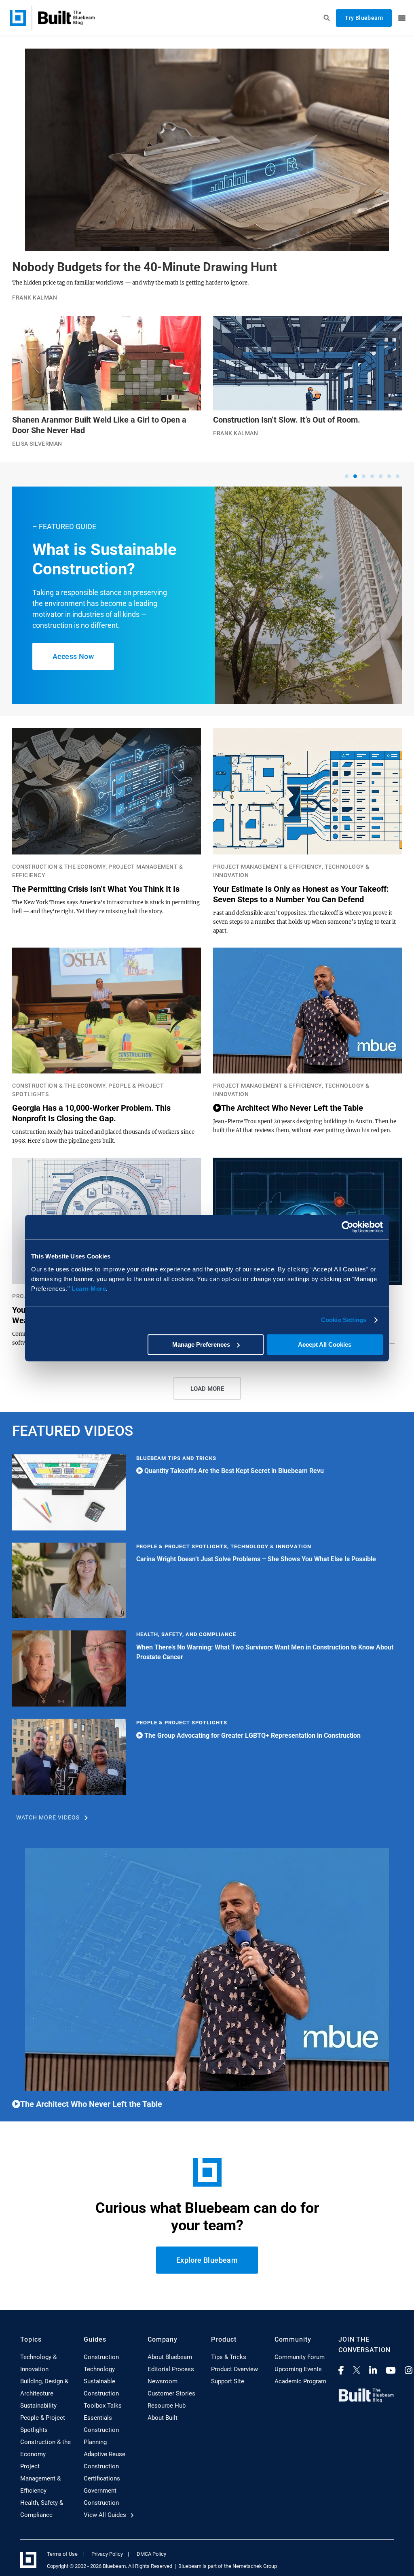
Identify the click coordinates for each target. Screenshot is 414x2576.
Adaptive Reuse (105, 2454)
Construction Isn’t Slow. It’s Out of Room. (287, 420)
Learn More (89, 1289)
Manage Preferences (201, 1344)
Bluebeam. (115, 2566)
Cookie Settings (344, 1320)
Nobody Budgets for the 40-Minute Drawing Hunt (145, 267)
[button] (347, 476)
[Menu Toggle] (402, 18)
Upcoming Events (298, 2369)
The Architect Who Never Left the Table (292, 1108)
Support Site (228, 2381)
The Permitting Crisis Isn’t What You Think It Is (96, 889)
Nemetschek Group (255, 2566)
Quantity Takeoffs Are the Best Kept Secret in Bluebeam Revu (233, 1471)
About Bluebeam (170, 2357)
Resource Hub (167, 2406)
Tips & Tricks (229, 2357)
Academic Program (300, 2381)
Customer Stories (171, 2393)
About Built (163, 2418)
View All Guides (106, 2515)
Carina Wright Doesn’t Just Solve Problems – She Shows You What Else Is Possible (256, 1559)
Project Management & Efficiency (40, 2478)
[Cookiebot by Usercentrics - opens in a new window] (347, 1227)
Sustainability (38, 2406)
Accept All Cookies (325, 1344)
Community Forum (300, 2357)
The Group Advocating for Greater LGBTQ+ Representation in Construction (252, 1735)
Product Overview (234, 2369)
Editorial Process (171, 2369)
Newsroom (163, 2381)
